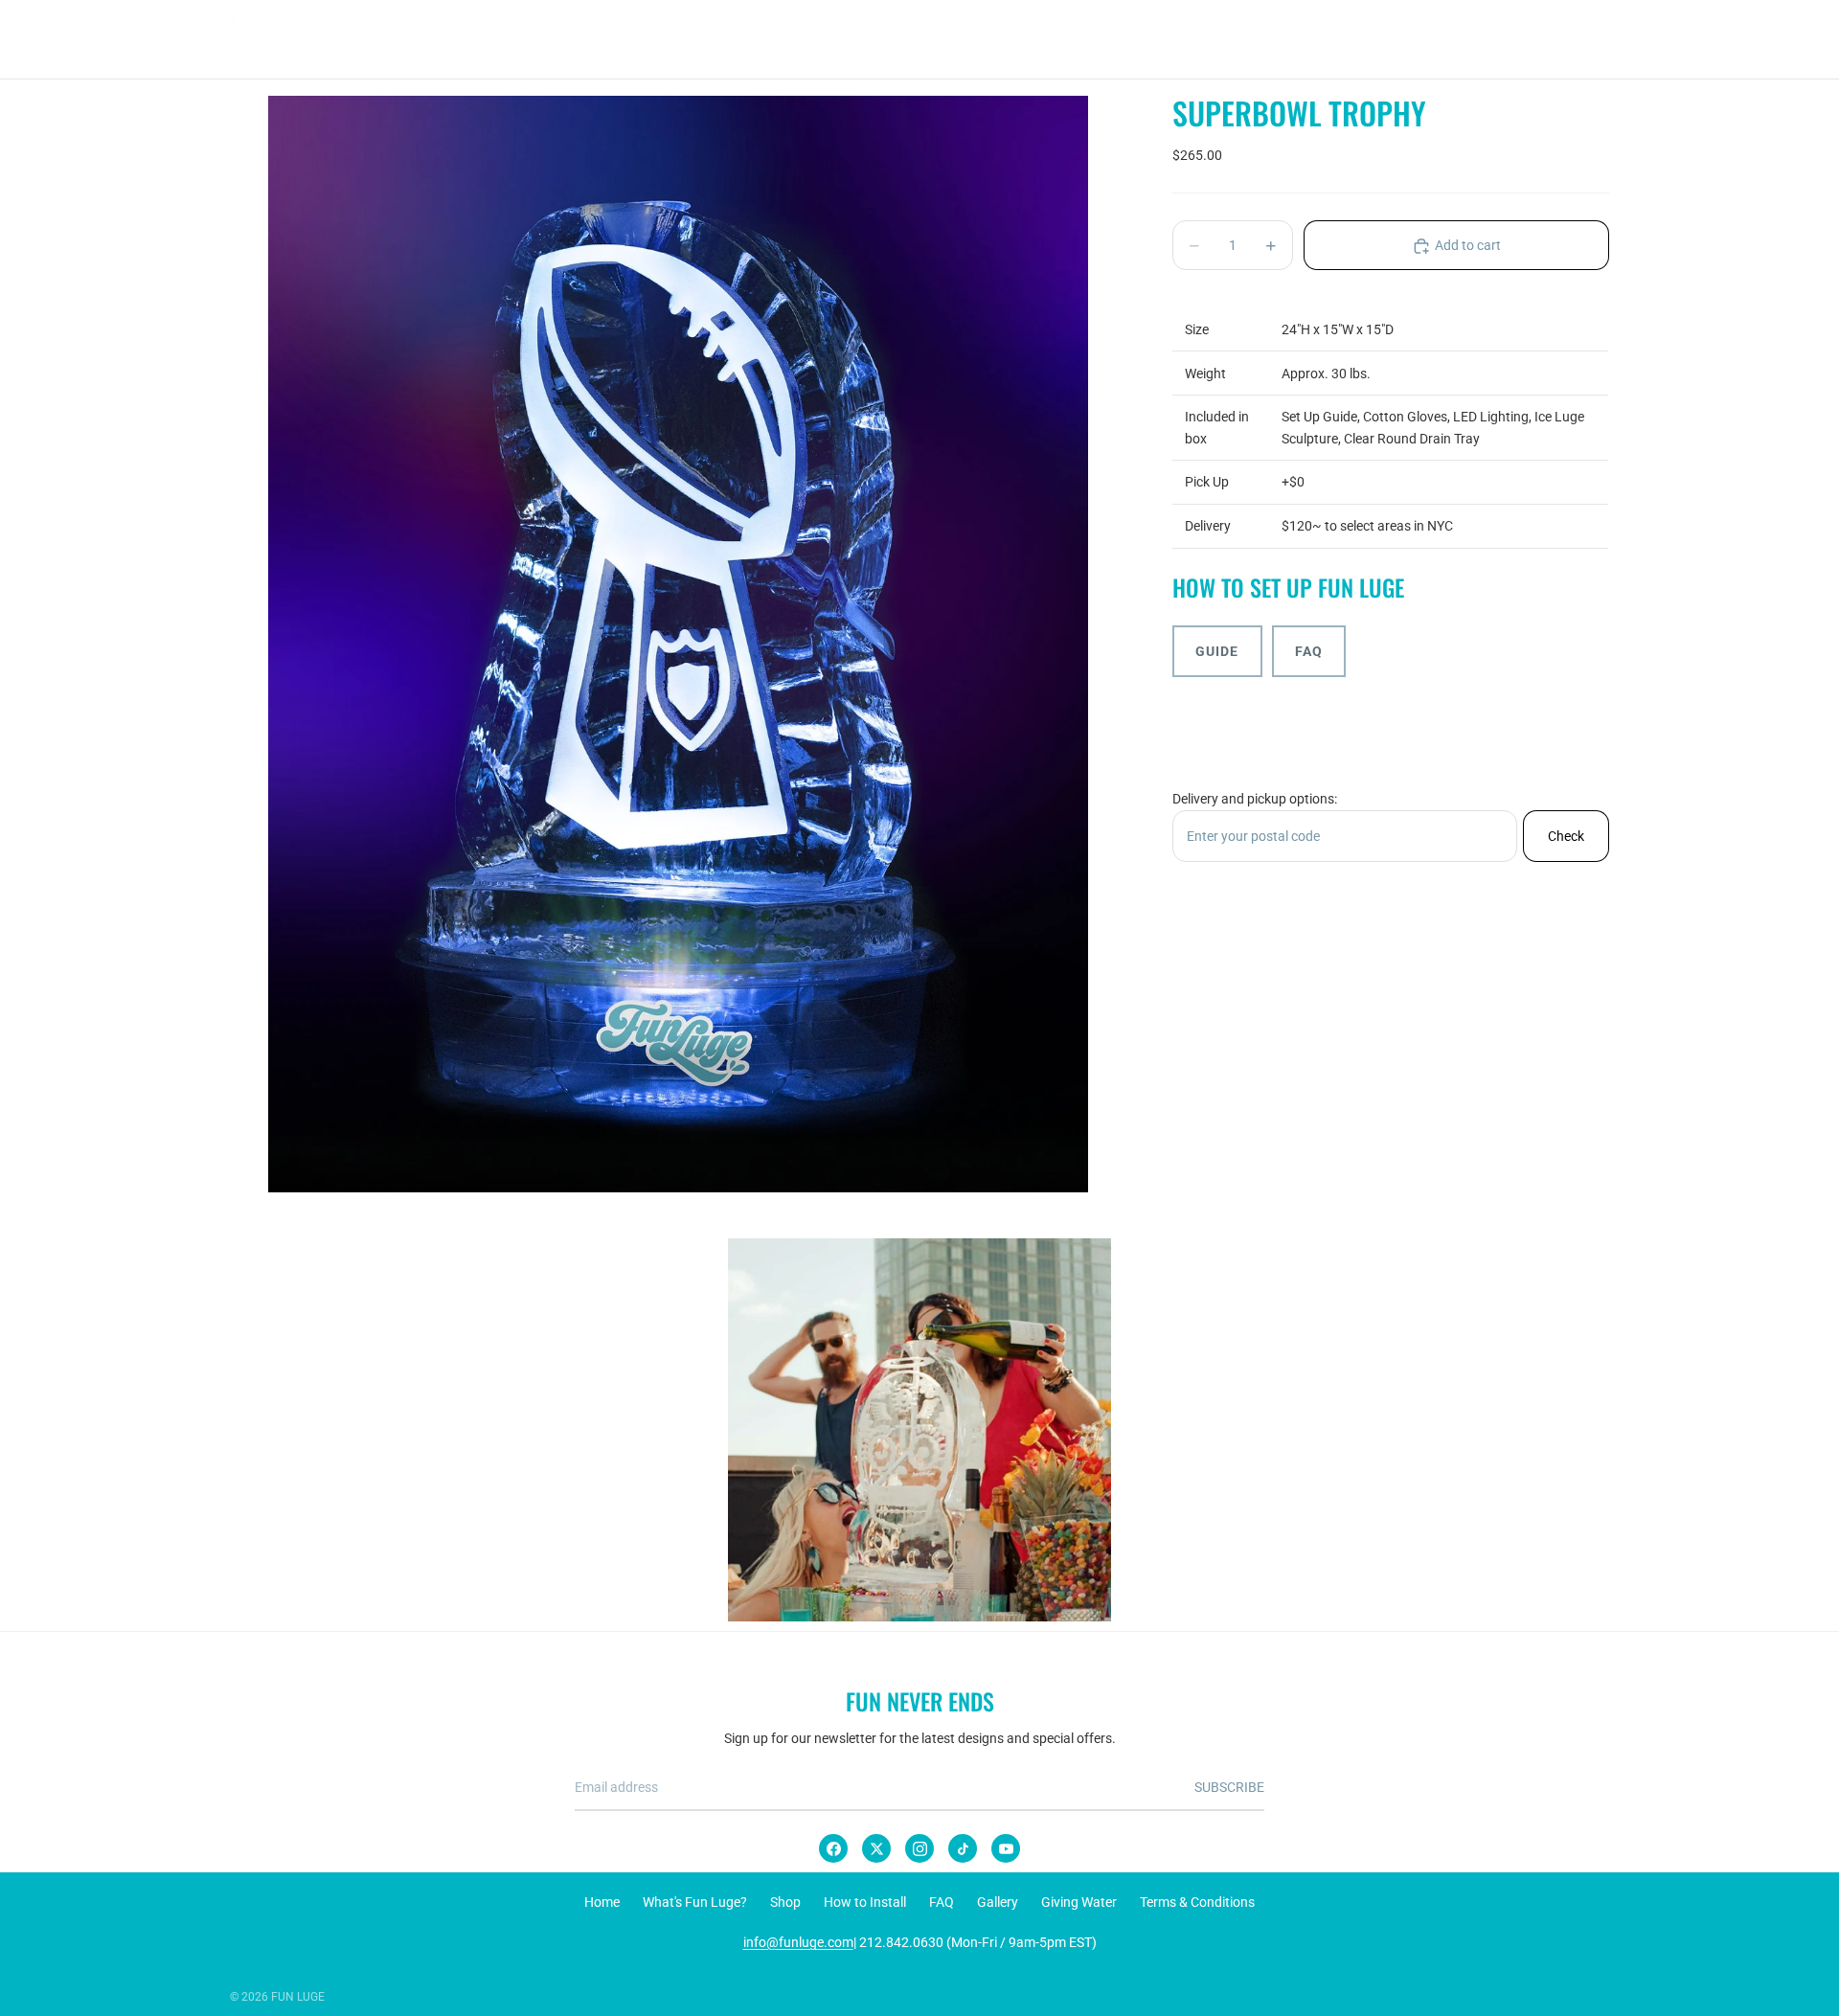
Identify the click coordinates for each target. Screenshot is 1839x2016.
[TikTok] (963, 1848)
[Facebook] (833, 1848)
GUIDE (1217, 651)
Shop (785, 1902)
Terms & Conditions (1197, 1902)
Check (1566, 836)
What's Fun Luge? (695, 1902)
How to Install (865, 1902)
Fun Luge (298, 1997)
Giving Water (1079, 1902)
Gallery (998, 1902)
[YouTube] (1006, 1848)
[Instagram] (919, 1848)
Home (602, 1902)
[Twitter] (876, 1848)
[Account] (1546, 39)
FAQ (1309, 651)
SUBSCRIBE (1229, 1787)
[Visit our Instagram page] (919, 1430)
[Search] (1506, 39)
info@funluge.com (798, 1942)
